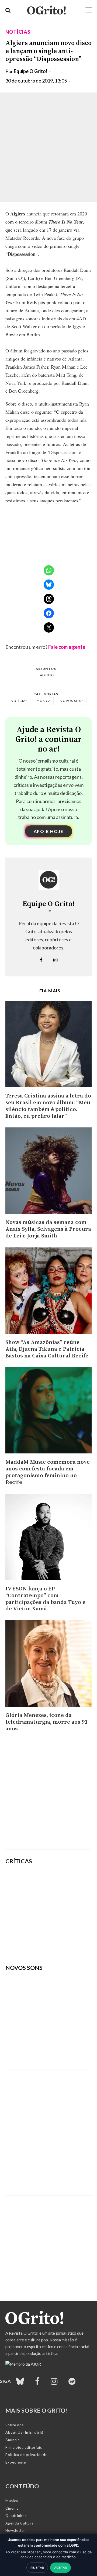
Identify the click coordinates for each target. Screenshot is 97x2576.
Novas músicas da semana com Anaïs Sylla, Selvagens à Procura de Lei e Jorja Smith (48, 1229)
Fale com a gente (67, 647)
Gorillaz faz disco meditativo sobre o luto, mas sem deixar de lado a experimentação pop (63, 1910)
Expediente (16, 2462)
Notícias (18, 32)
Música (44, 701)
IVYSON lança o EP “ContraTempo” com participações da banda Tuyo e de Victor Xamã (45, 1599)
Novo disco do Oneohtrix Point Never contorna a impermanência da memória (63, 1938)
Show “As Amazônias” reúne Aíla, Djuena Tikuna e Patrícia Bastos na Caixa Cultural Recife (47, 1349)
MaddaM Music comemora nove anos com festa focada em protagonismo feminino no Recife (48, 1472)
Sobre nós (15, 2425)
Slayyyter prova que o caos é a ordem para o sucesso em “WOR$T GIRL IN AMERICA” (66, 1883)
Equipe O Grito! (31, 71)
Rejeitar (37, 2568)
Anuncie (13, 2440)
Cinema (12, 2508)
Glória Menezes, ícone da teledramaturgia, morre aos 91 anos (46, 1722)
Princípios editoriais (24, 2447)
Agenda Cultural (20, 2523)
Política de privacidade (26, 2455)
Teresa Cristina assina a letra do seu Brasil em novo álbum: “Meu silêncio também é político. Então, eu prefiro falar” (48, 1106)
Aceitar (60, 2568)
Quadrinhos (16, 2516)
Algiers (47, 675)
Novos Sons (72, 701)
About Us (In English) (24, 2432)
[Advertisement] (48, 1793)
